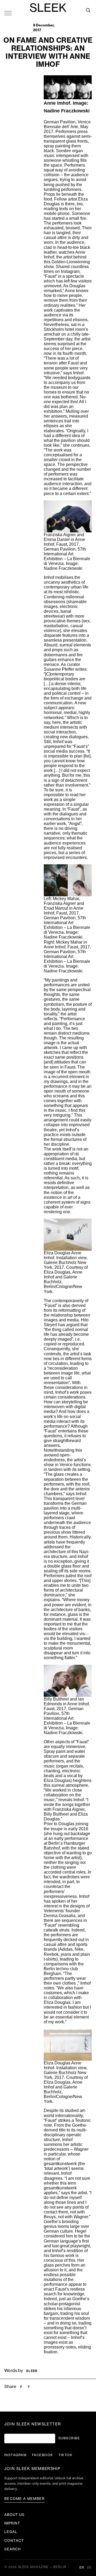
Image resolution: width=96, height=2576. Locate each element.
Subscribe (69, 2438)
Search (13, 2549)
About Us (14, 2515)
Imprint (12, 2523)
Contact (14, 2541)
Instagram (15, 2455)
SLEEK (48, 8)
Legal (11, 2532)
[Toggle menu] (8, 13)
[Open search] (88, 10)
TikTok (65, 2455)
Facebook (43, 2455)
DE (89, 2568)
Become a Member (25, 2499)
